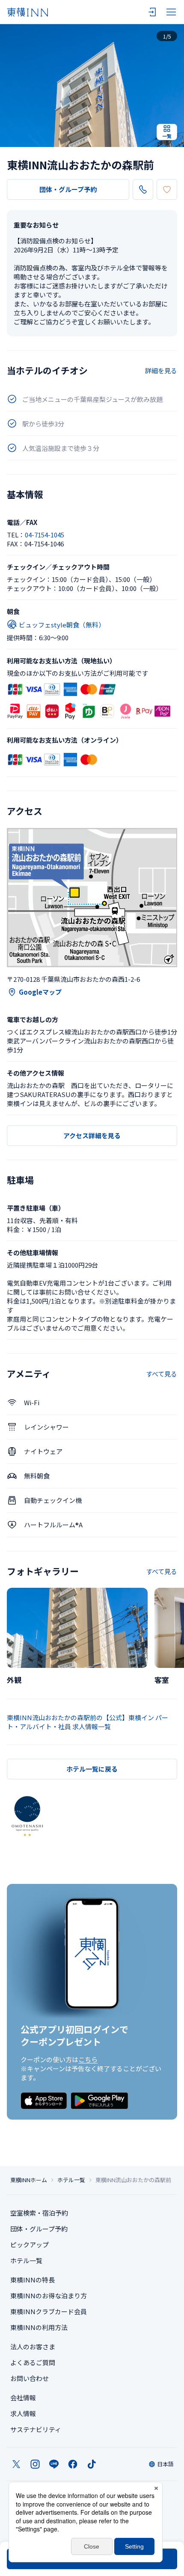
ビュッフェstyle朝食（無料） (62, 625)
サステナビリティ (36, 2429)
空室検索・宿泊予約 (39, 2213)
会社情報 (23, 2398)
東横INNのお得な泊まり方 (49, 2296)
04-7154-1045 (45, 535)
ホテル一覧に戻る (92, 1769)
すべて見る (162, 1374)
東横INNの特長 (33, 2280)
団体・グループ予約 (68, 189)
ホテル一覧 (71, 2180)
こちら (88, 2059)
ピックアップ (30, 2245)
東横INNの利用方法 (39, 2327)
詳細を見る (161, 370)
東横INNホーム (29, 2180)
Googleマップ (40, 992)
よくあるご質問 (33, 2362)
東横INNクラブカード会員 (49, 2311)
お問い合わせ (30, 2378)
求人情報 (23, 2413)
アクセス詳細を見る (92, 1135)
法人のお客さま (33, 2347)
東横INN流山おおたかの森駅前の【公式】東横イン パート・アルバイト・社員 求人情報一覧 (88, 1722)
